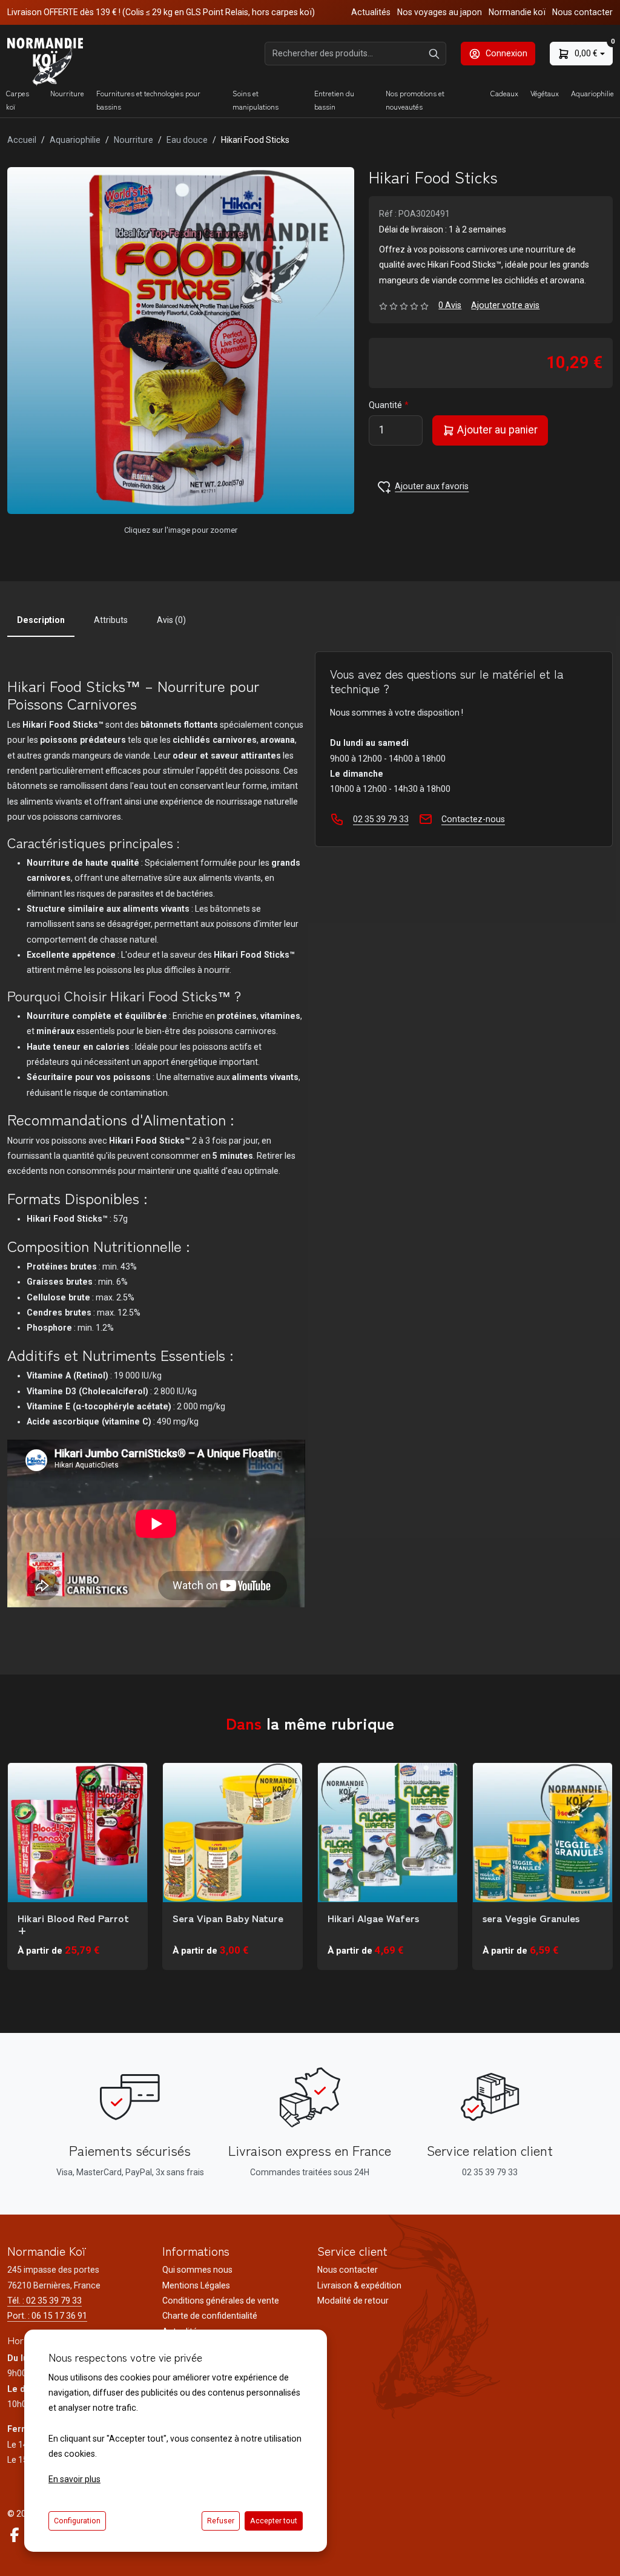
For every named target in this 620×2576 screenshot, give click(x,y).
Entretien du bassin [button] (334, 100)
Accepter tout (274, 2521)
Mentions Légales (196, 2285)
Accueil (22, 140)
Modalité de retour (353, 2301)
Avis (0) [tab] (171, 620)
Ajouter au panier (496, 430)
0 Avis (450, 305)
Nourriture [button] (67, 93)
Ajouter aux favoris (432, 486)
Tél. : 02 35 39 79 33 (45, 2301)
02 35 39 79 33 (381, 819)
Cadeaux (504, 93)
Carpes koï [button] (18, 100)
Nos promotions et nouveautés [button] (415, 100)
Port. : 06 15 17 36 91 (47, 2316)
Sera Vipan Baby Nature (228, 1918)
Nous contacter (582, 12)
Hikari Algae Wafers (373, 1918)
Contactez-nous (473, 819)
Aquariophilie (75, 140)
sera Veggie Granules (531, 1918)
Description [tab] (41, 620)
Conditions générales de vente (221, 2301)
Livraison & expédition (359, 2285)
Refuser (221, 2521)
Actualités (371, 12)
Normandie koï (517, 12)
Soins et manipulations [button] (256, 100)
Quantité (385, 405)
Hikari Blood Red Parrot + (73, 1924)
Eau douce (187, 140)
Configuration (77, 2521)
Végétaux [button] (545, 93)
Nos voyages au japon (440, 12)
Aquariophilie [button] (592, 93)
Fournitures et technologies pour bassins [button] (148, 100)
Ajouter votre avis (505, 305)
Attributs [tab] (111, 620)
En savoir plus (74, 2479)
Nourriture (134, 140)
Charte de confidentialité (210, 2316)
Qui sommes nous (197, 2270)
